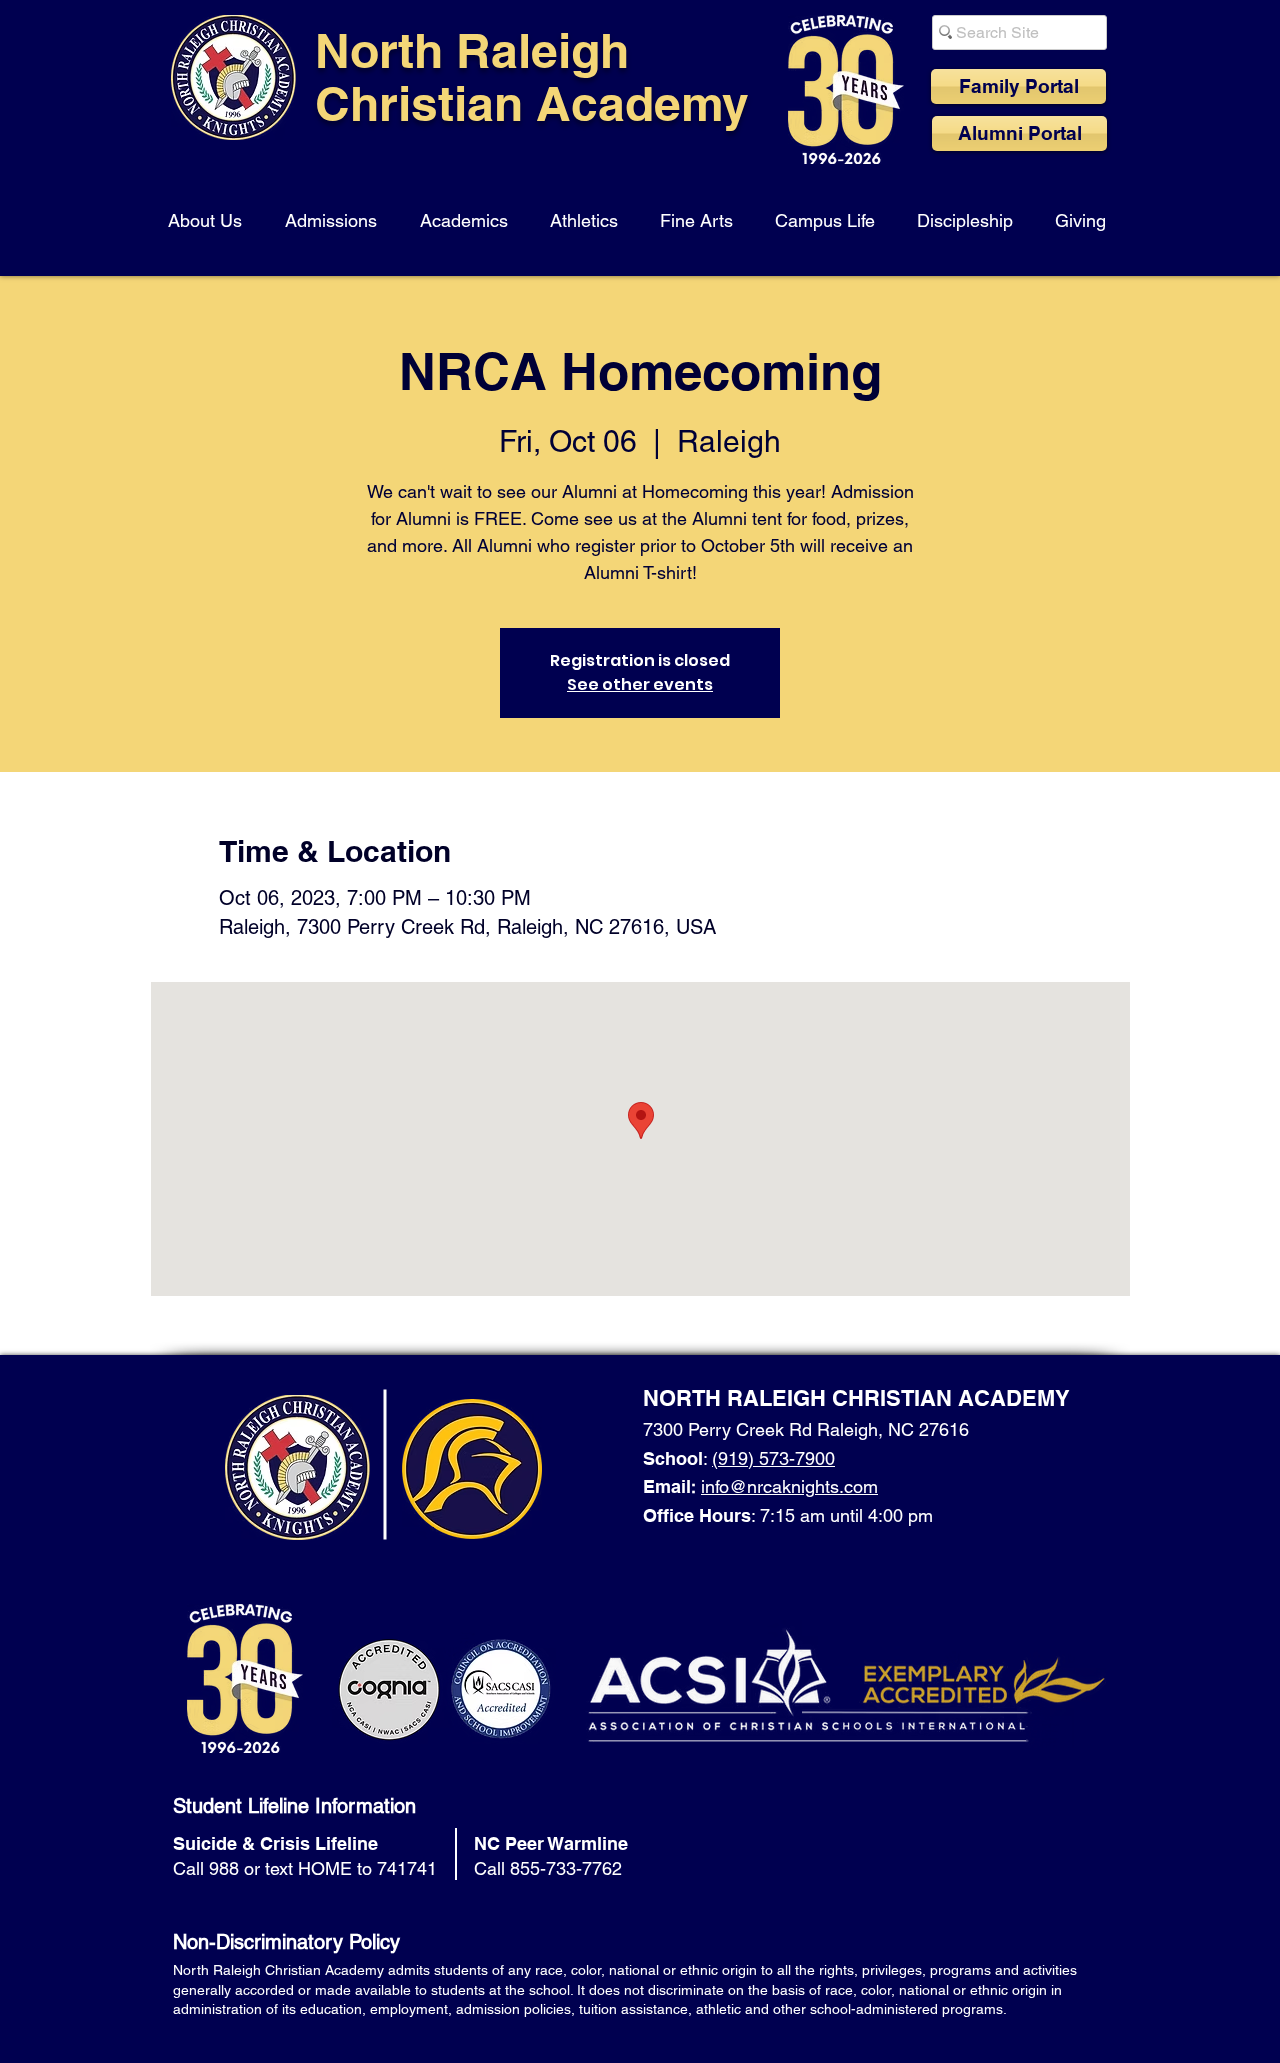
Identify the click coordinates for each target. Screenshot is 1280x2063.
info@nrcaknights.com (789, 1486)
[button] (208, 212)
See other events (640, 684)
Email (667, 1486)
